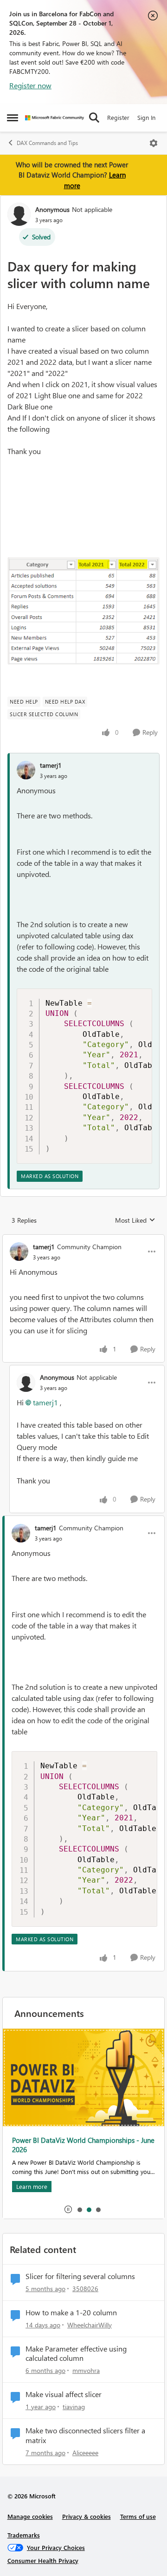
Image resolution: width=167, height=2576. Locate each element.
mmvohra (86, 2370)
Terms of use (138, 2516)
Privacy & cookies (87, 2516)
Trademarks (24, 2535)
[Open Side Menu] (13, 118)
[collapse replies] (83, 1239)
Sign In (146, 117)
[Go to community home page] (55, 118)
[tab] (79, 2209)
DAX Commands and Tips (47, 143)
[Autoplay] (68, 2209)
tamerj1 (51, 765)
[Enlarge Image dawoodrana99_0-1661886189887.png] (83, 611)
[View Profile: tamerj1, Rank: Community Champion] (19, 1252)
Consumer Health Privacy (43, 2560)
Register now (30, 85)
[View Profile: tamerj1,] (26, 770)
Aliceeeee (85, 2453)
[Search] (94, 118)
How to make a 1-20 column (71, 2312)
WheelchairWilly (90, 2325)
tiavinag (74, 2407)
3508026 (85, 2289)
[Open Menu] (154, 143)
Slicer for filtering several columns (80, 2276)
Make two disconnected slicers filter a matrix (85, 2435)
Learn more (32, 2089)
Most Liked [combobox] (135, 1220)
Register (118, 117)
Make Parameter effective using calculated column (76, 2354)
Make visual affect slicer (64, 2394)
